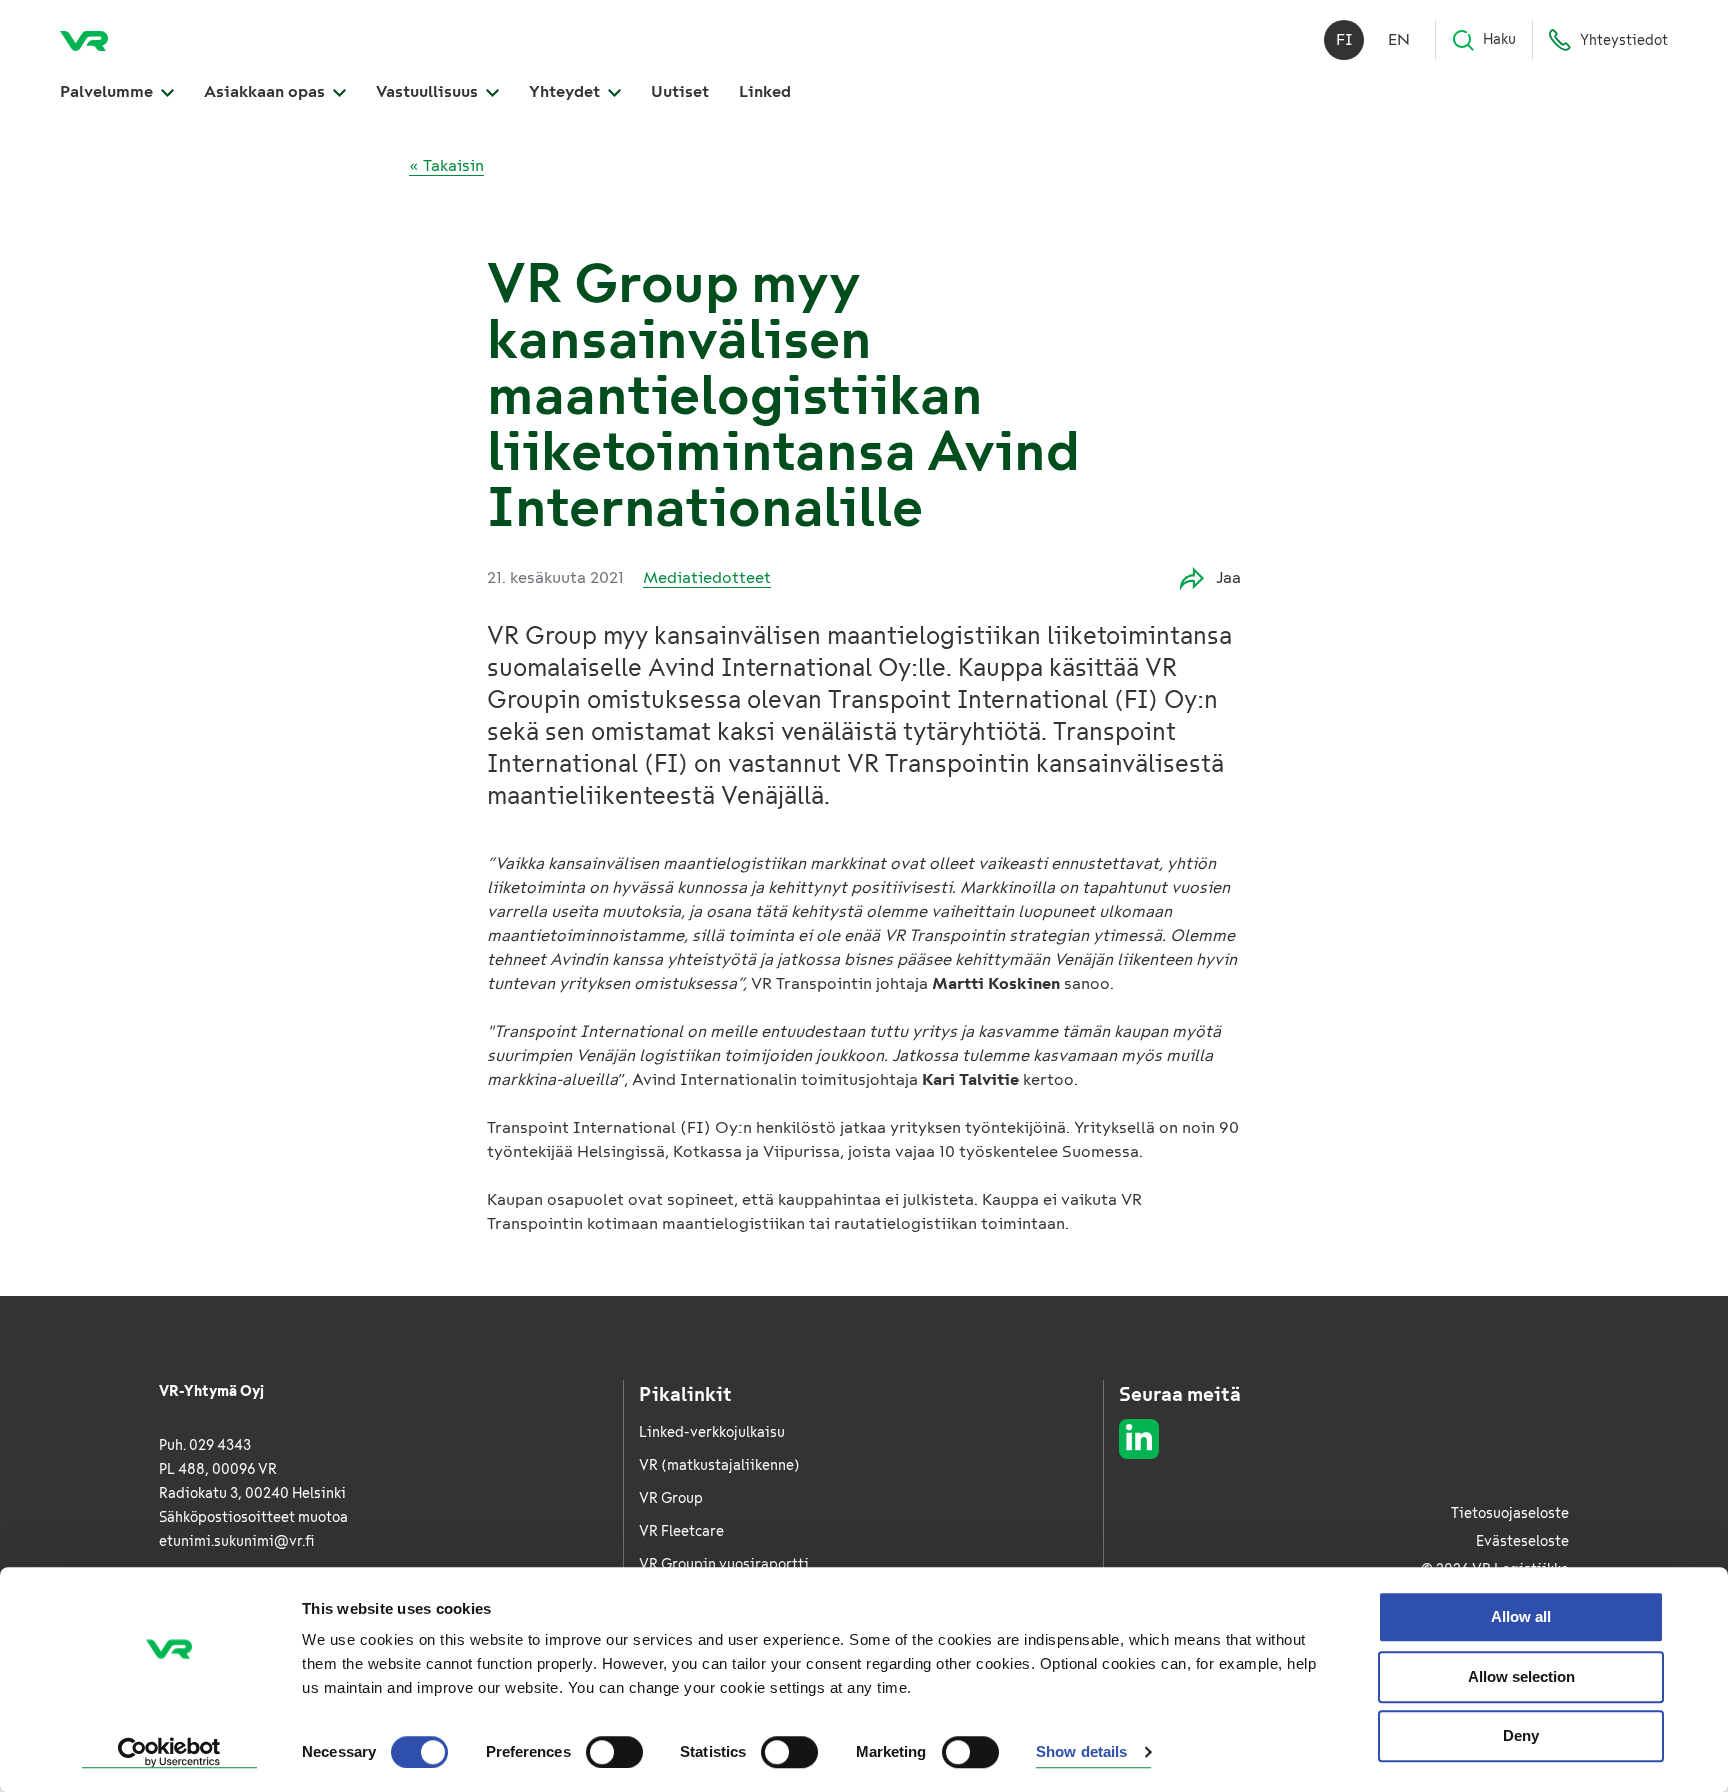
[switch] (614, 1752)
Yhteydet (566, 91)
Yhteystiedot (1624, 40)
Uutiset (680, 91)
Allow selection (1521, 1676)
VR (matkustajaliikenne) (719, 1465)
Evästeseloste (1522, 1541)
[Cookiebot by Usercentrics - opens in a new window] (169, 1753)
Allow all (1521, 1616)
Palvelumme (108, 91)
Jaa (1228, 577)
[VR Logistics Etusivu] (84, 40)
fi (1344, 39)
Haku (1499, 39)
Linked (765, 91)
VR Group (671, 1498)
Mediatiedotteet (707, 577)
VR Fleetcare (681, 1531)
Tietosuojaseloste (1510, 1513)
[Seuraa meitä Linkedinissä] (1139, 1439)
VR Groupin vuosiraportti (724, 1564)
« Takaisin (446, 165)
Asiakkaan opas (266, 91)
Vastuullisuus (429, 91)
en (1399, 39)
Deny (1521, 1735)
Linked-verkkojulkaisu (712, 1432)
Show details (1081, 1752)
